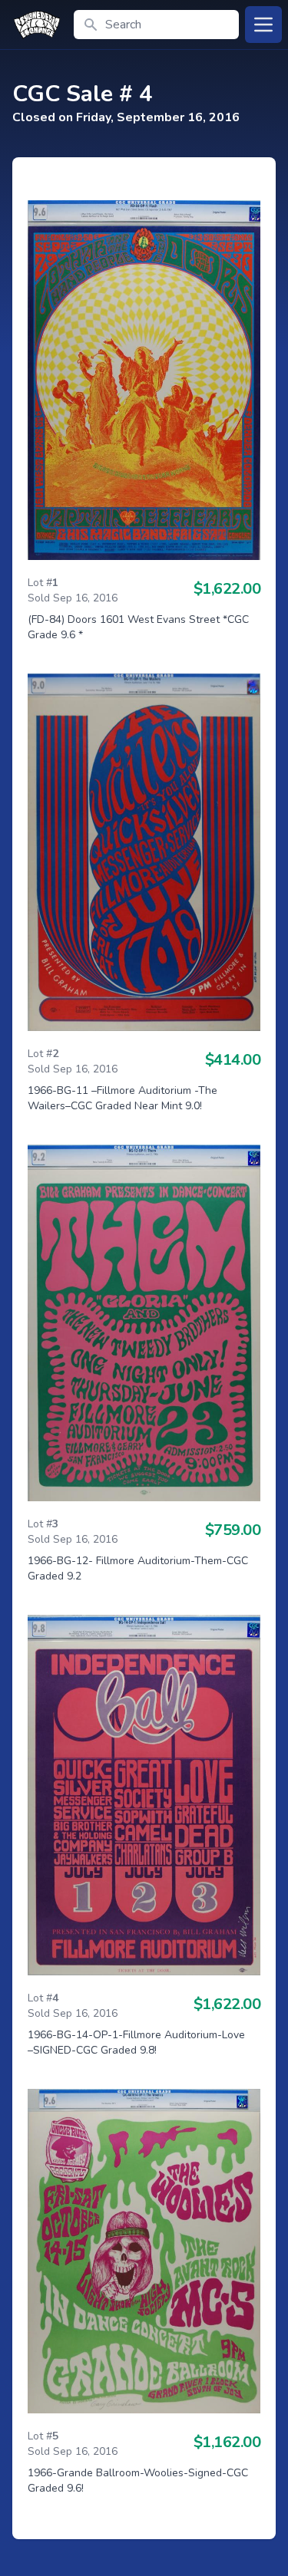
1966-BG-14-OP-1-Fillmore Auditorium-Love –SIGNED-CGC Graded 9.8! (136, 2042)
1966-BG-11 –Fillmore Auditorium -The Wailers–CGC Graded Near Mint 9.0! (122, 1098)
